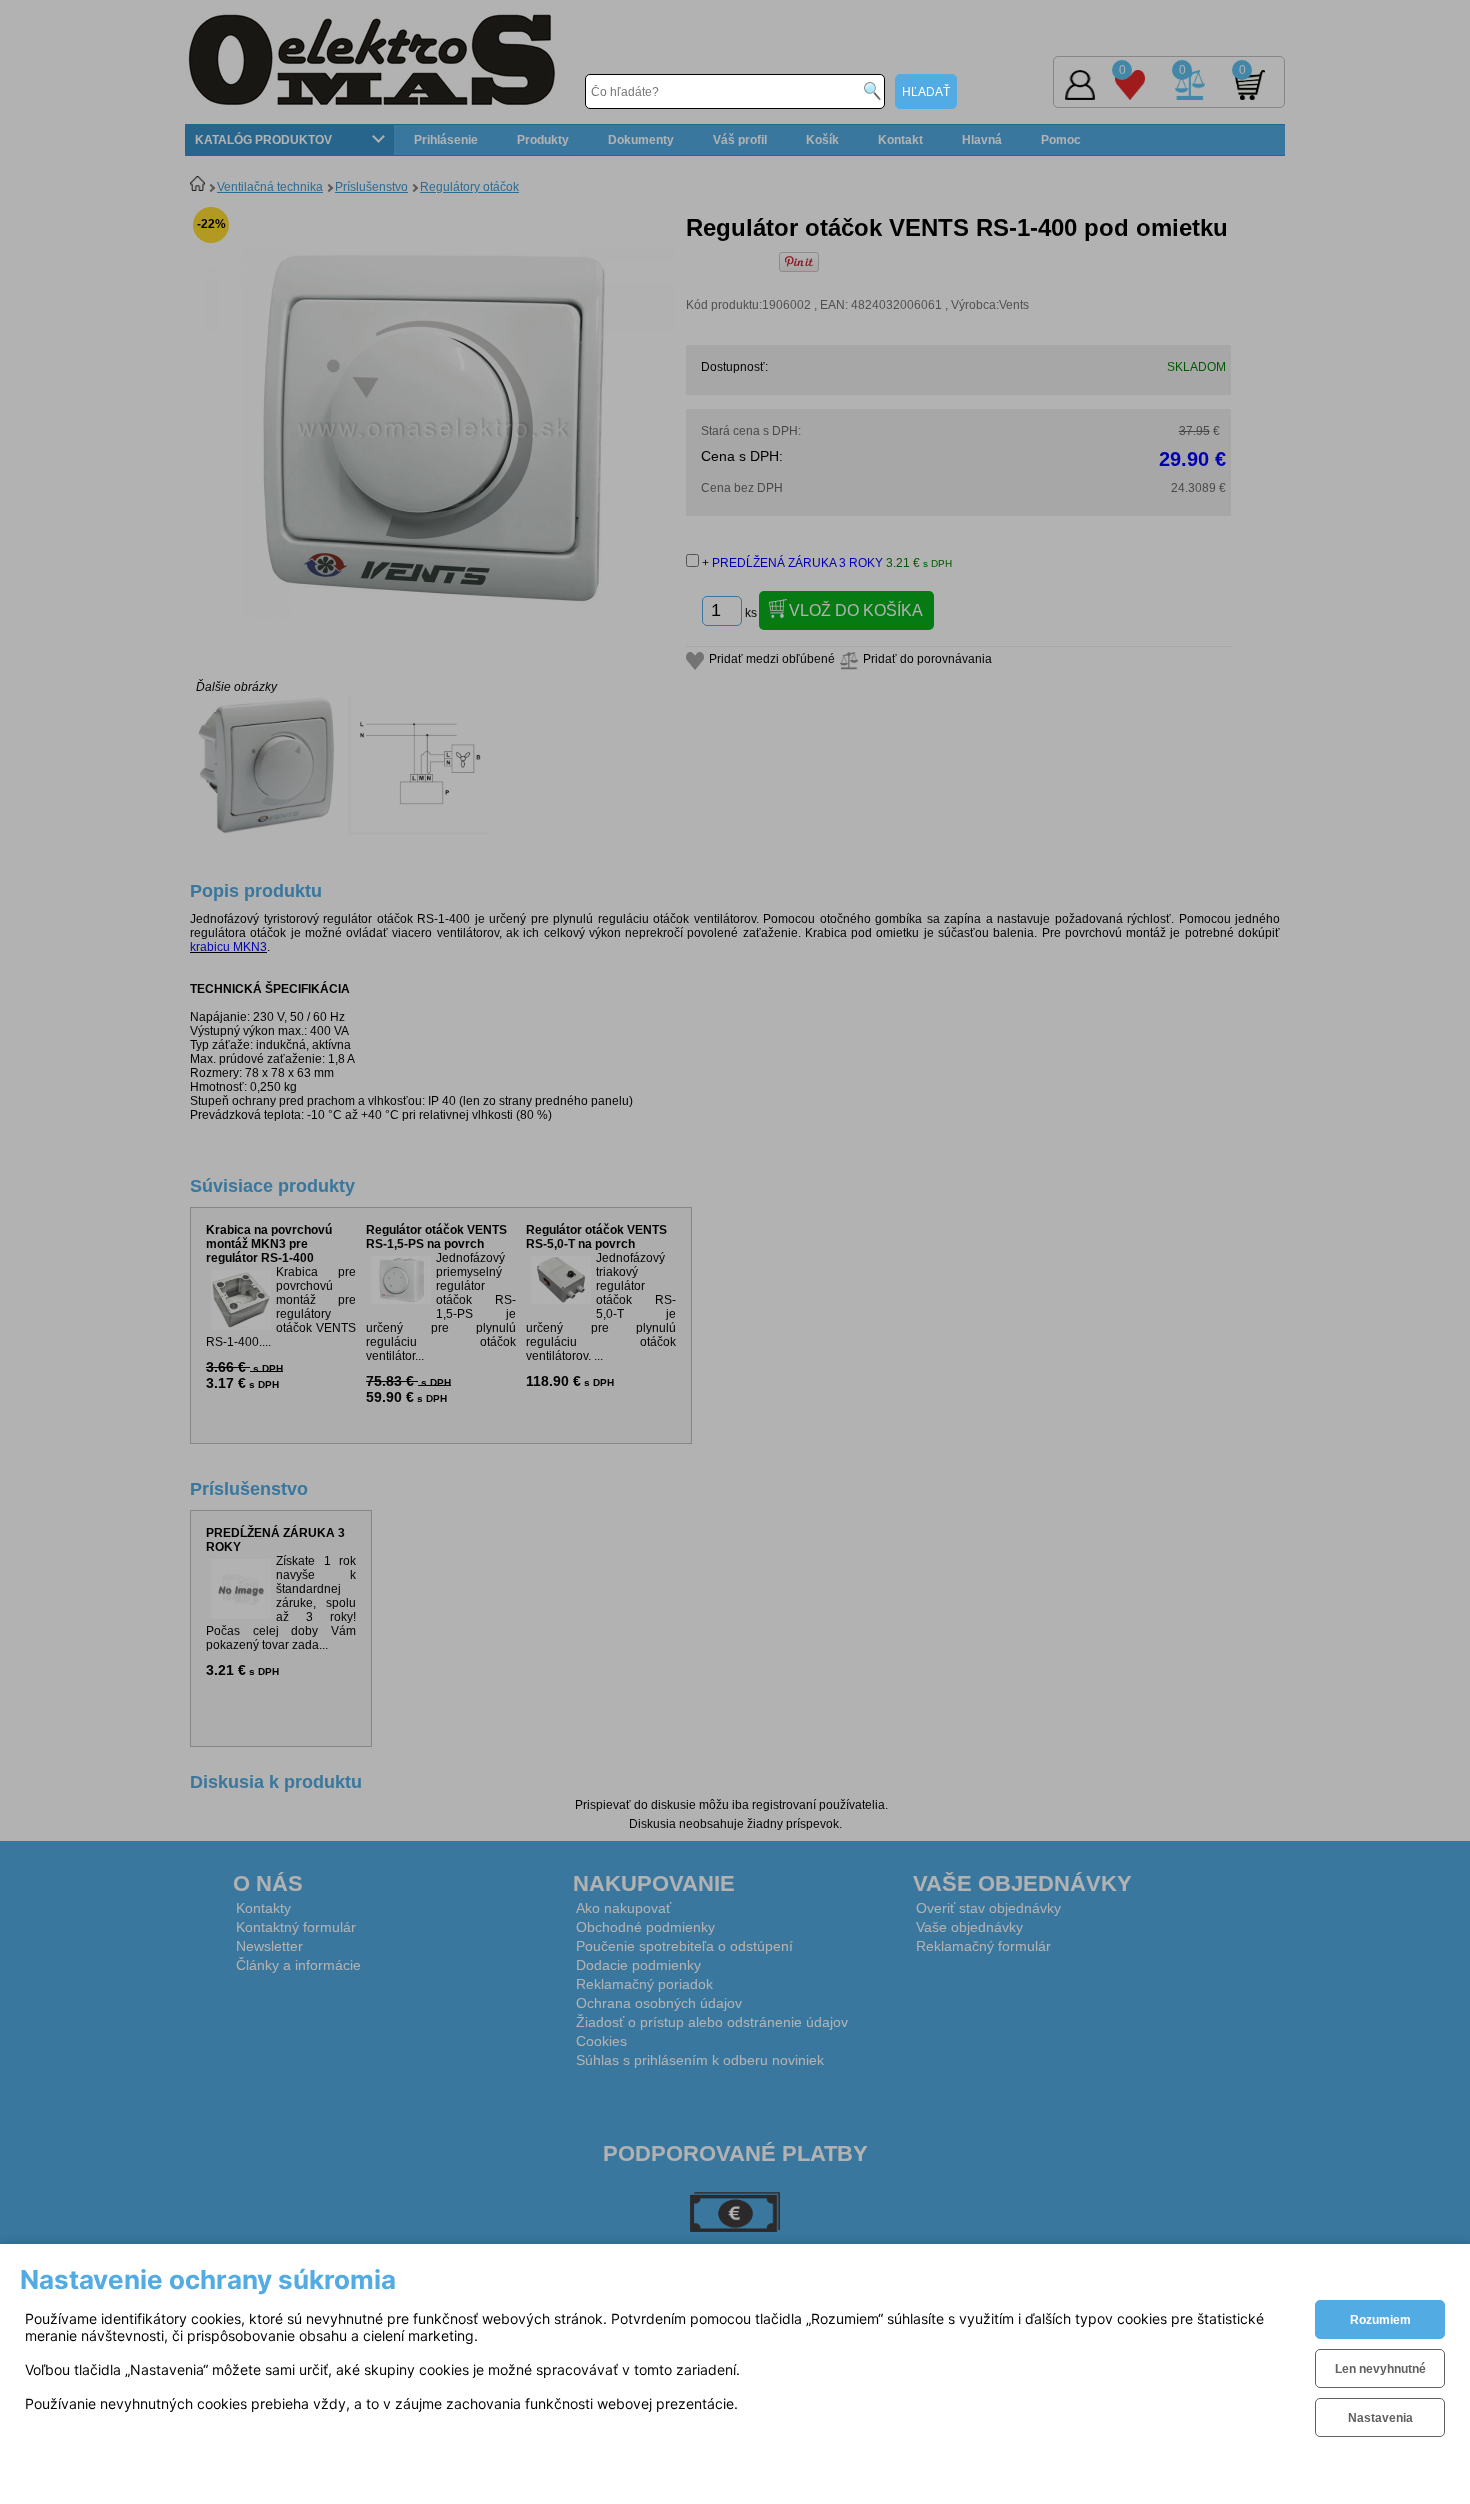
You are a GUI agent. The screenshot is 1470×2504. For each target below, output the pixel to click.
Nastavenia (1380, 2418)
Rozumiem (1380, 2320)
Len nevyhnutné (1380, 2369)
